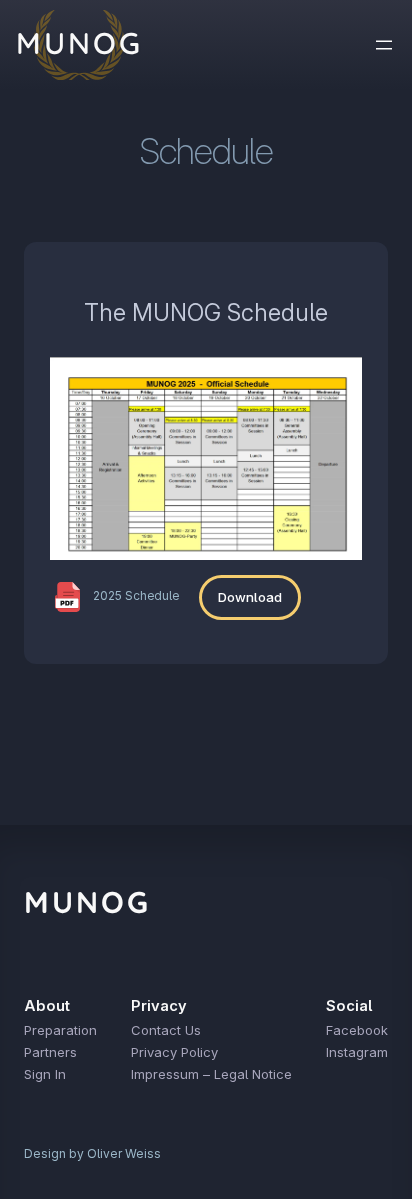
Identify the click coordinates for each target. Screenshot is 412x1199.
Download (250, 597)
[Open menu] (384, 45)
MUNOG (87, 902)
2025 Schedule (136, 596)
